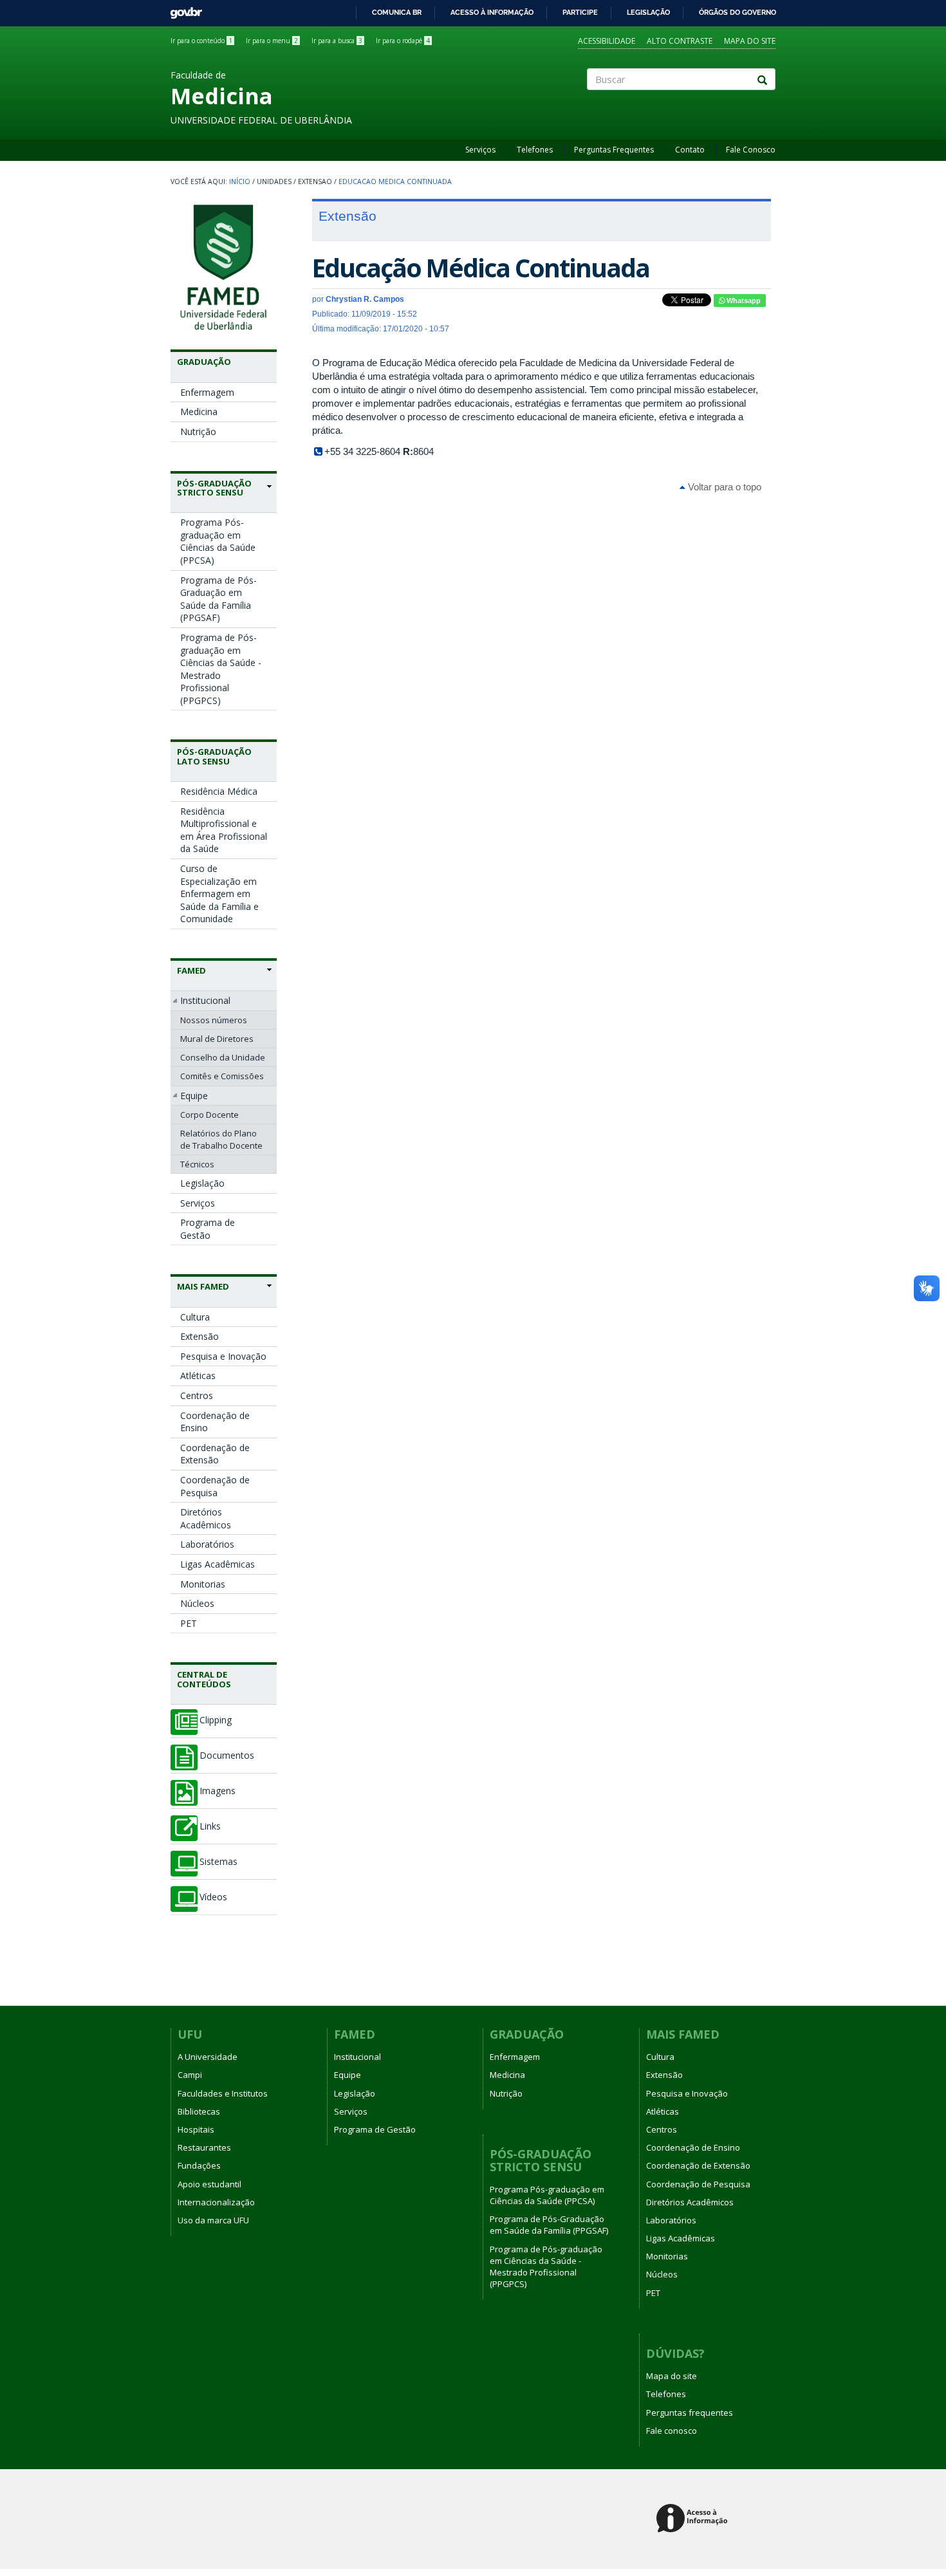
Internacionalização (216, 2202)
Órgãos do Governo (737, 12)
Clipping (216, 1720)
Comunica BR (397, 12)
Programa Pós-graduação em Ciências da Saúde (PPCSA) (218, 541)
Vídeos (213, 1897)
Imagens (218, 1791)
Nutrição (198, 431)
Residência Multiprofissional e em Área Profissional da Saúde (224, 830)
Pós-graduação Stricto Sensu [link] (214, 488)
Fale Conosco (751, 150)
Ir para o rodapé (403, 41)
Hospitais (196, 2129)
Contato (690, 150)
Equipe (194, 1096)
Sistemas (218, 1862)
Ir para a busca (337, 41)
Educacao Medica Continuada (395, 181)
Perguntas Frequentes (614, 150)
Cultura (195, 1317)
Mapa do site (750, 41)
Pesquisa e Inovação (223, 1356)
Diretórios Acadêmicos (206, 1518)
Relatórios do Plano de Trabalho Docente (221, 1139)
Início (240, 181)
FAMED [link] (191, 970)
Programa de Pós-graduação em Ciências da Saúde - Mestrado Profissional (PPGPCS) (221, 669)
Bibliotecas (199, 2111)
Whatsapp (743, 301)
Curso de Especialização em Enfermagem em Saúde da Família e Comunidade (219, 894)
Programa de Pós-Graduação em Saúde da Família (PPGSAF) (218, 599)
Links (210, 1826)
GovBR (182, 9)
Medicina (199, 412)
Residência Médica (219, 791)
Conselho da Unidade (223, 1057)
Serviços (480, 150)
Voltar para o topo (723, 487)
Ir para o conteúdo (201, 41)
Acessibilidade (607, 41)
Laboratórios (207, 1544)
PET (189, 1623)
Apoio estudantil (209, 2184)
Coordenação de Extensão (215, 1454)
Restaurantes (204, 2147)
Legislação (648, 12)
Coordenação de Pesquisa (215, 1486)
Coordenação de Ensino (215, 1422)
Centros (197, 1395)
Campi (190, 2075)
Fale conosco (672, 2431)
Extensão (199, 1336)
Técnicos (197, 1164)
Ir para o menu (272, 41)
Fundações (199, 2165)
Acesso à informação (492, 12)
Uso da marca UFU (213, 2220)
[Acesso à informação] (694, 2519)
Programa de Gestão (208, 1229)
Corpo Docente (209, 1115)
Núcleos (197, 1603)
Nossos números (214, 1020)
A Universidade (208, 2057)
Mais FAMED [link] (203, 1286)
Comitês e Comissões (222, 1076)
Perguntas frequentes (690, 2413)
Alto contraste (680, 41)
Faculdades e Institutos (223, 2093)
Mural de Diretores (217, 1039)
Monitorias (203, 1584)
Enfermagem (207, 392)
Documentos (227, 1756)
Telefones (535, 150)
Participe (580, 12)
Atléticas (198, 1376)
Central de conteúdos (204, 1679)
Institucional (205, 1000)
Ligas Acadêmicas (218, 1564)
